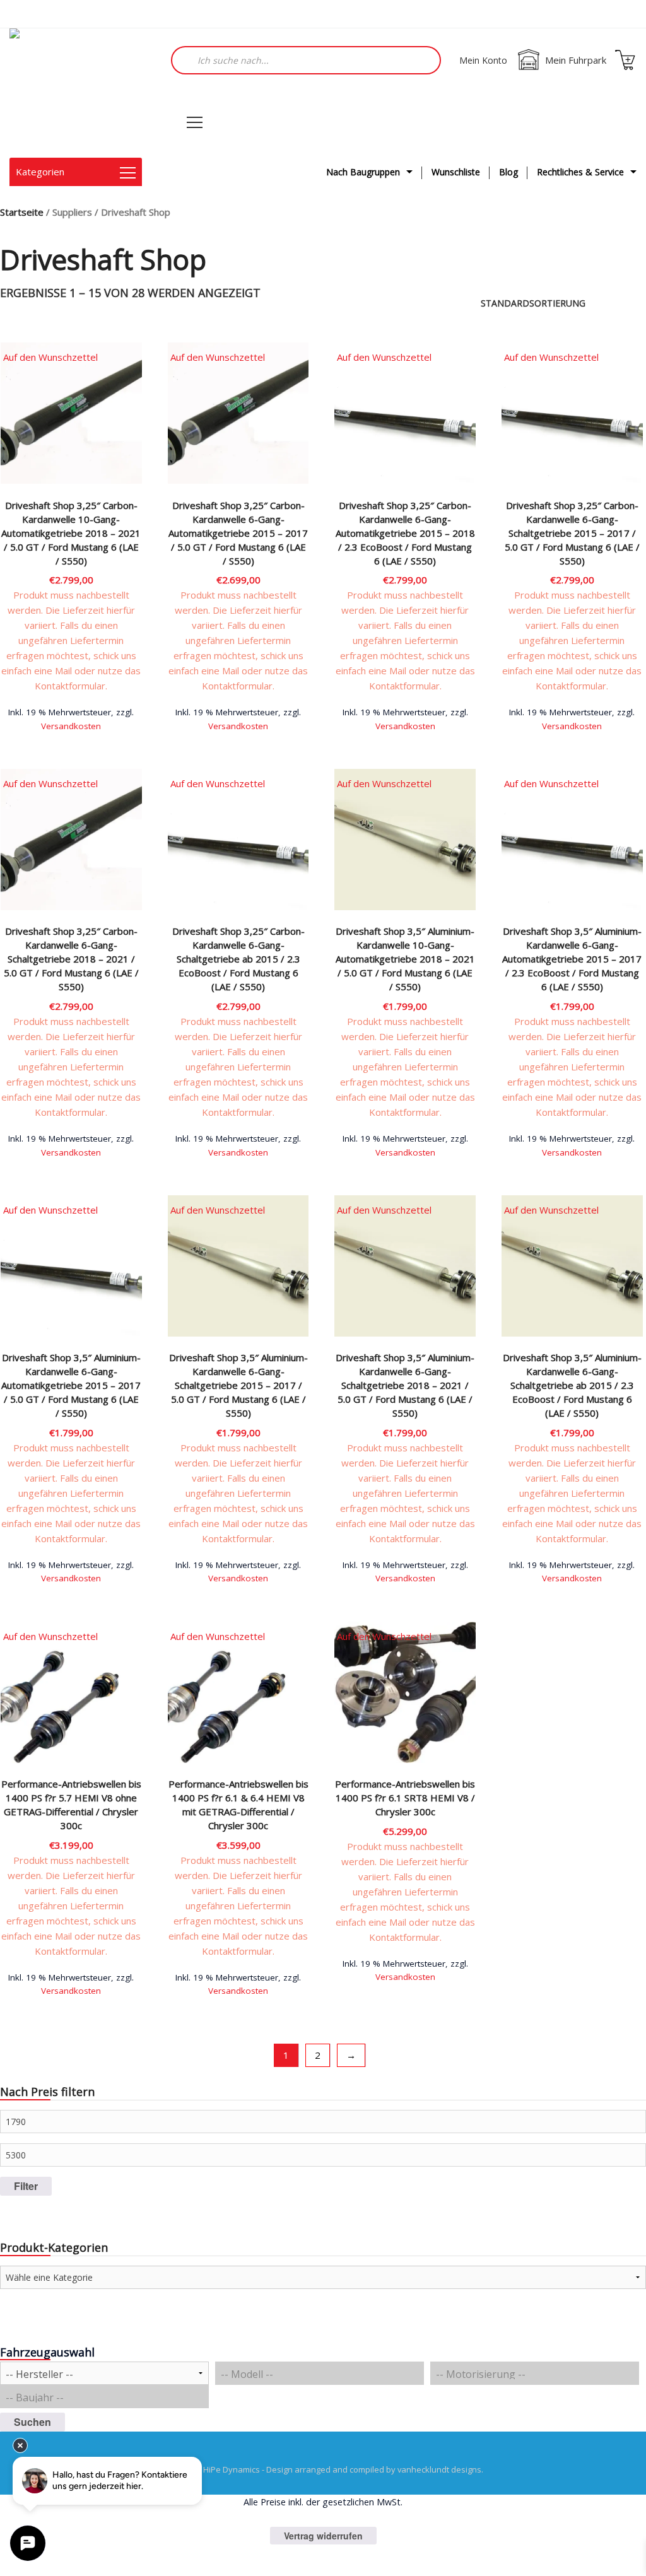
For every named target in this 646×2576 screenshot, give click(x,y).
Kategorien (40, 172)
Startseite (22, 212)
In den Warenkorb (71, 724)
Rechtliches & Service (580, 172)
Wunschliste (456, 172)
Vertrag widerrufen (323, 2536)
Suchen (32, 2422)
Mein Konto (483, 60)
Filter (26, 2186)
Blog (508, 172)
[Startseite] (73, 93)
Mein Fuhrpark (576, 60)
